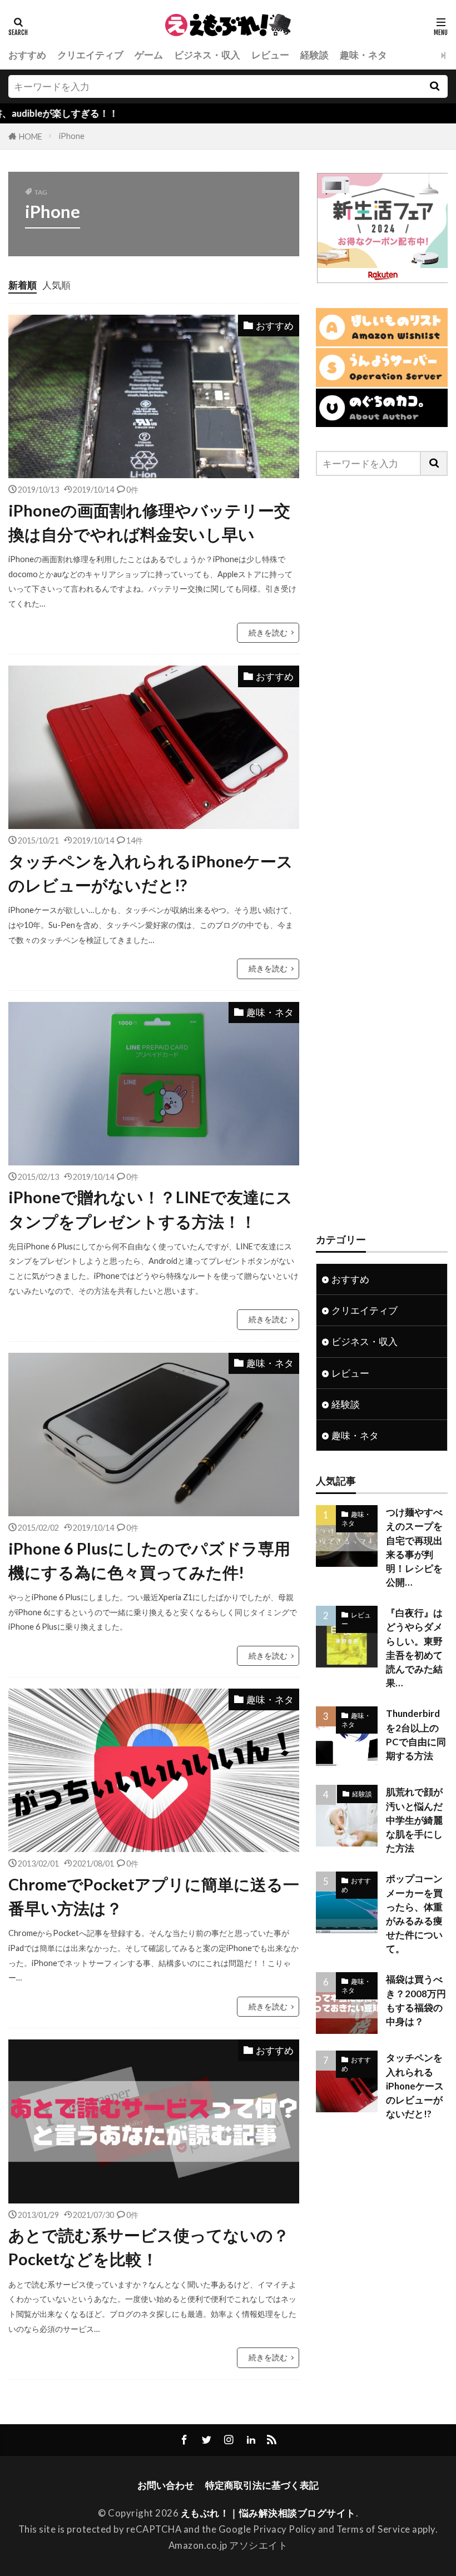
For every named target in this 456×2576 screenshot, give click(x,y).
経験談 (314, 55)
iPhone (72, 136)
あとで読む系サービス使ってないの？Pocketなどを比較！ (149, 2247)
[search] (434, 86)
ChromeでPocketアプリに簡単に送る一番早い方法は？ (154, 1896)
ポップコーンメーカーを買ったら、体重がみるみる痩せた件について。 (414, 1914)
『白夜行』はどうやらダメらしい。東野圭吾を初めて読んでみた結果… (414, 1648)
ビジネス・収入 (207, 55)
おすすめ (27, 55)
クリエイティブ (90, 55)
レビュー (270, 55)
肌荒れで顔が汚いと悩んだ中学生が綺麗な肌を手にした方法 (414, 1820)
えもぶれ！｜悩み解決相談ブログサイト (268, 2513)
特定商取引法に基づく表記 (262, 2485)
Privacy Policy (284, 2529)
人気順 (56, 285)
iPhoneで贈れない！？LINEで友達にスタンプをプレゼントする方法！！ (150, 1209)
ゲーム (149, 55)
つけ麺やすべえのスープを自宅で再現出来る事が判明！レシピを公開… (414, 1547)
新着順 (23, 285)
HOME (31, 137)
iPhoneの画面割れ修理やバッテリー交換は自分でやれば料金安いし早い (149, 522)
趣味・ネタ (363, 55)
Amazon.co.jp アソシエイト (228, 2545)
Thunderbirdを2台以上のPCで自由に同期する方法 (416, 1734)
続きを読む (268, 632)
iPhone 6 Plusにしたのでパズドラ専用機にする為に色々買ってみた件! (149, 1560)
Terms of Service (373, 2529)
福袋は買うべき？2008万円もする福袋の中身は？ (416, 2000)
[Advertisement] (382, 854)
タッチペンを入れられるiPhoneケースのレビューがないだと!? (151, 873)
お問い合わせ (166, 2485)
